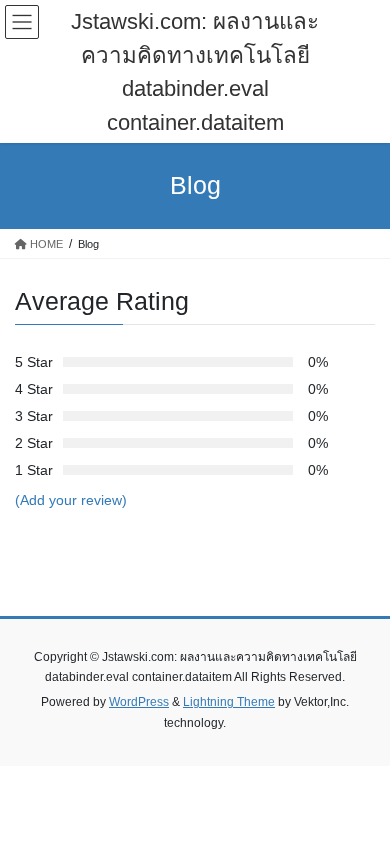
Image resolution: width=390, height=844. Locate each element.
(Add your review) (71, 500)
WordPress (139, 702)
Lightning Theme (229, 702)
